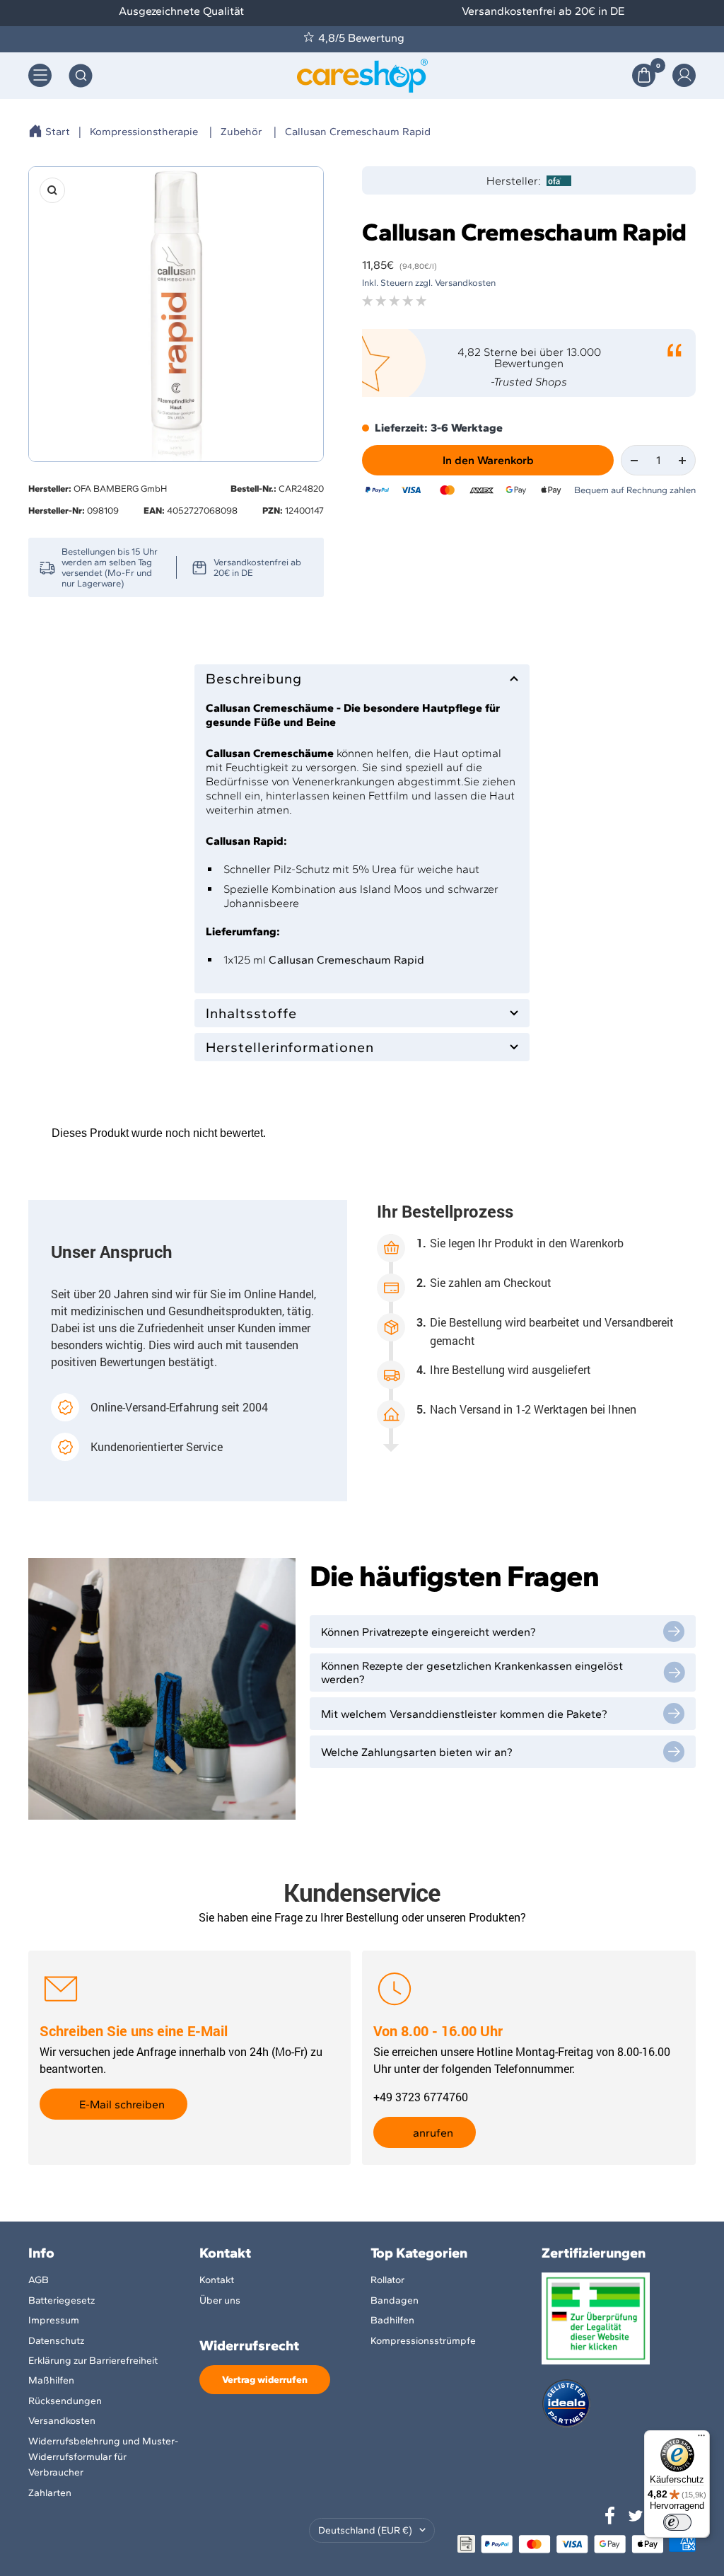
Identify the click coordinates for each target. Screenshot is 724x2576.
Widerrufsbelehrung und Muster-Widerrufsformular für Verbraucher (103, 2457)
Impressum (54, 2320)
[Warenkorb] (644, 75)
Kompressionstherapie (144, 132)
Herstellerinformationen (290, 1047)
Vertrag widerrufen (265, 2380)
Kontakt (217, 2280)
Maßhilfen (51, 2380)
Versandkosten (62, 2421)
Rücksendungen (65, 2401)
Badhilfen (392, 2320)
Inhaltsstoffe (251, 1013)
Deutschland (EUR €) (365, 2530)
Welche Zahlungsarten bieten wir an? (417, 1752)
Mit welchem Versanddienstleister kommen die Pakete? (464, 1714)
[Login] (684, 75)
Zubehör (241, 132)
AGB (39, 2280)
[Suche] (81, 76)
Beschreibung (254, 678)
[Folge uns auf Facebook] (610, 2516)
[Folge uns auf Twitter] (636, 2516)
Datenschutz (56, 2341)
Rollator (387, 2280)
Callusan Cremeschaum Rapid (358, 132)
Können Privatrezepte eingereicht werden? (428, 1632)
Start (58, 132)
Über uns (220, 2300)
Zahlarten (50, 2493)
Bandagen (395, 2300)
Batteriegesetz (62, 2300)
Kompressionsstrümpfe (423, 2341)
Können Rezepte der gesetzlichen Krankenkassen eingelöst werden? (472, 1673)
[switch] (677, 2522)
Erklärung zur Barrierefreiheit (93, 2361)
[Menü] (701, 2439)
